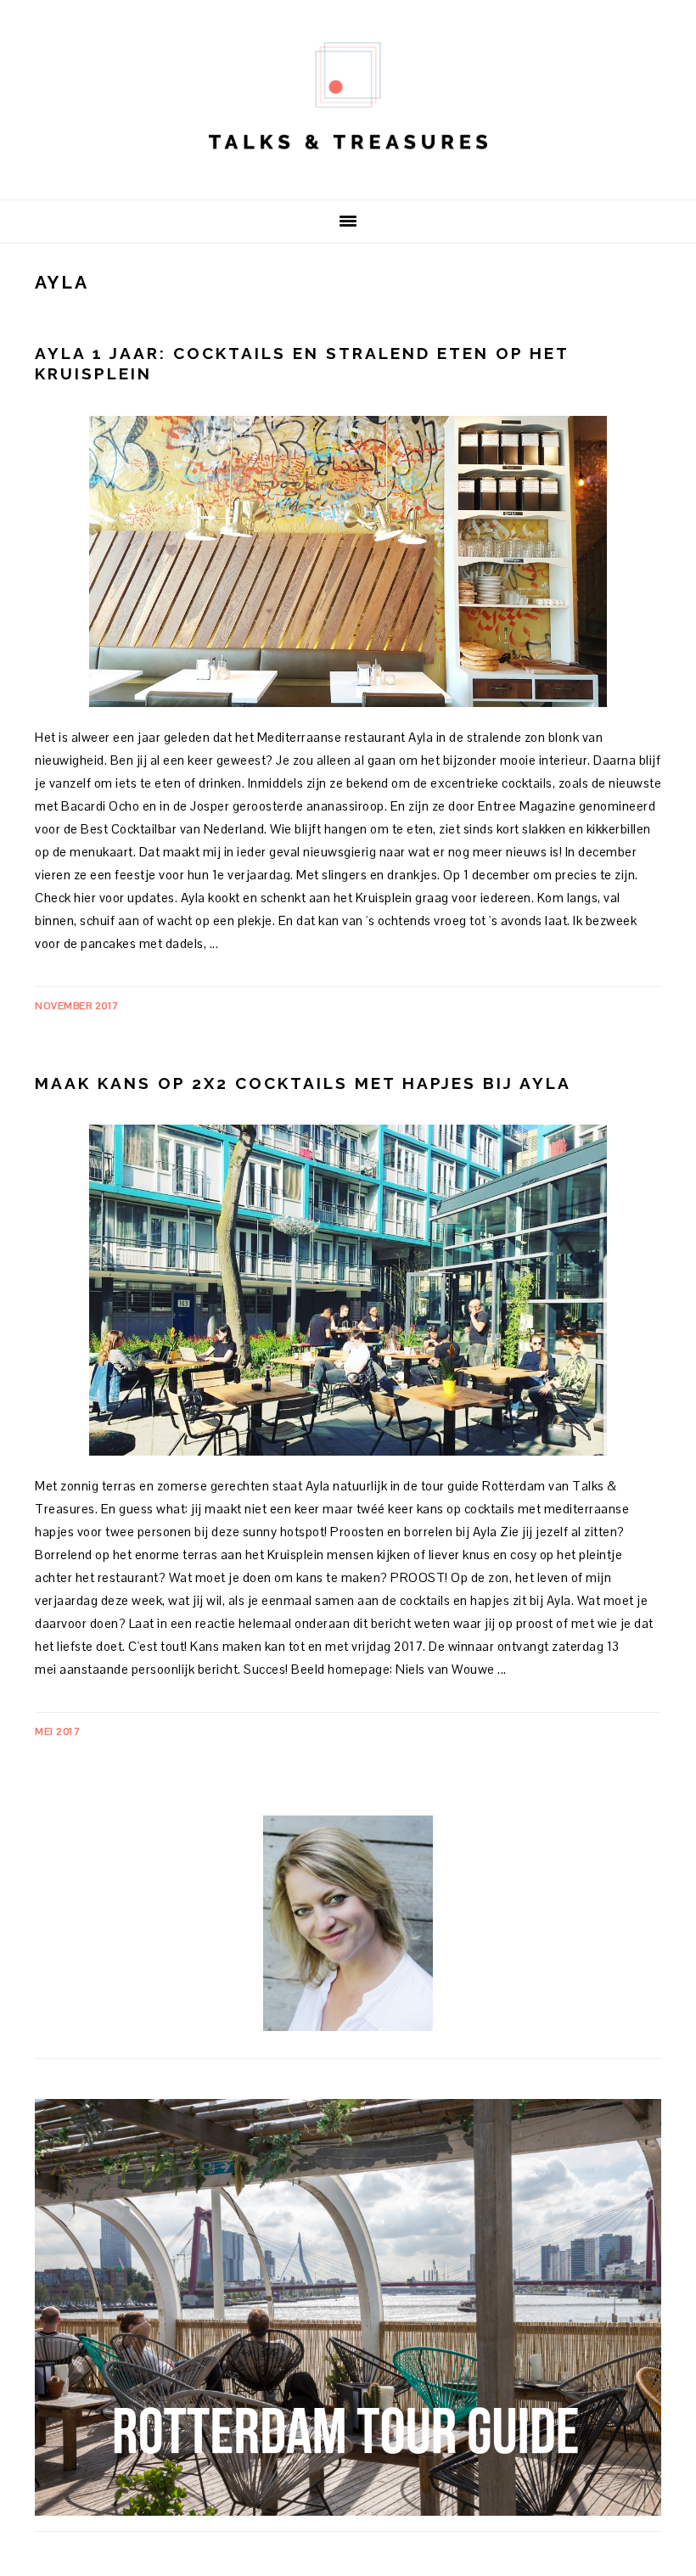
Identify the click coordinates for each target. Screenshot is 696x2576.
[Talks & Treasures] (348, 173)
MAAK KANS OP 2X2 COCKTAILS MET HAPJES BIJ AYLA (303, 1083)
